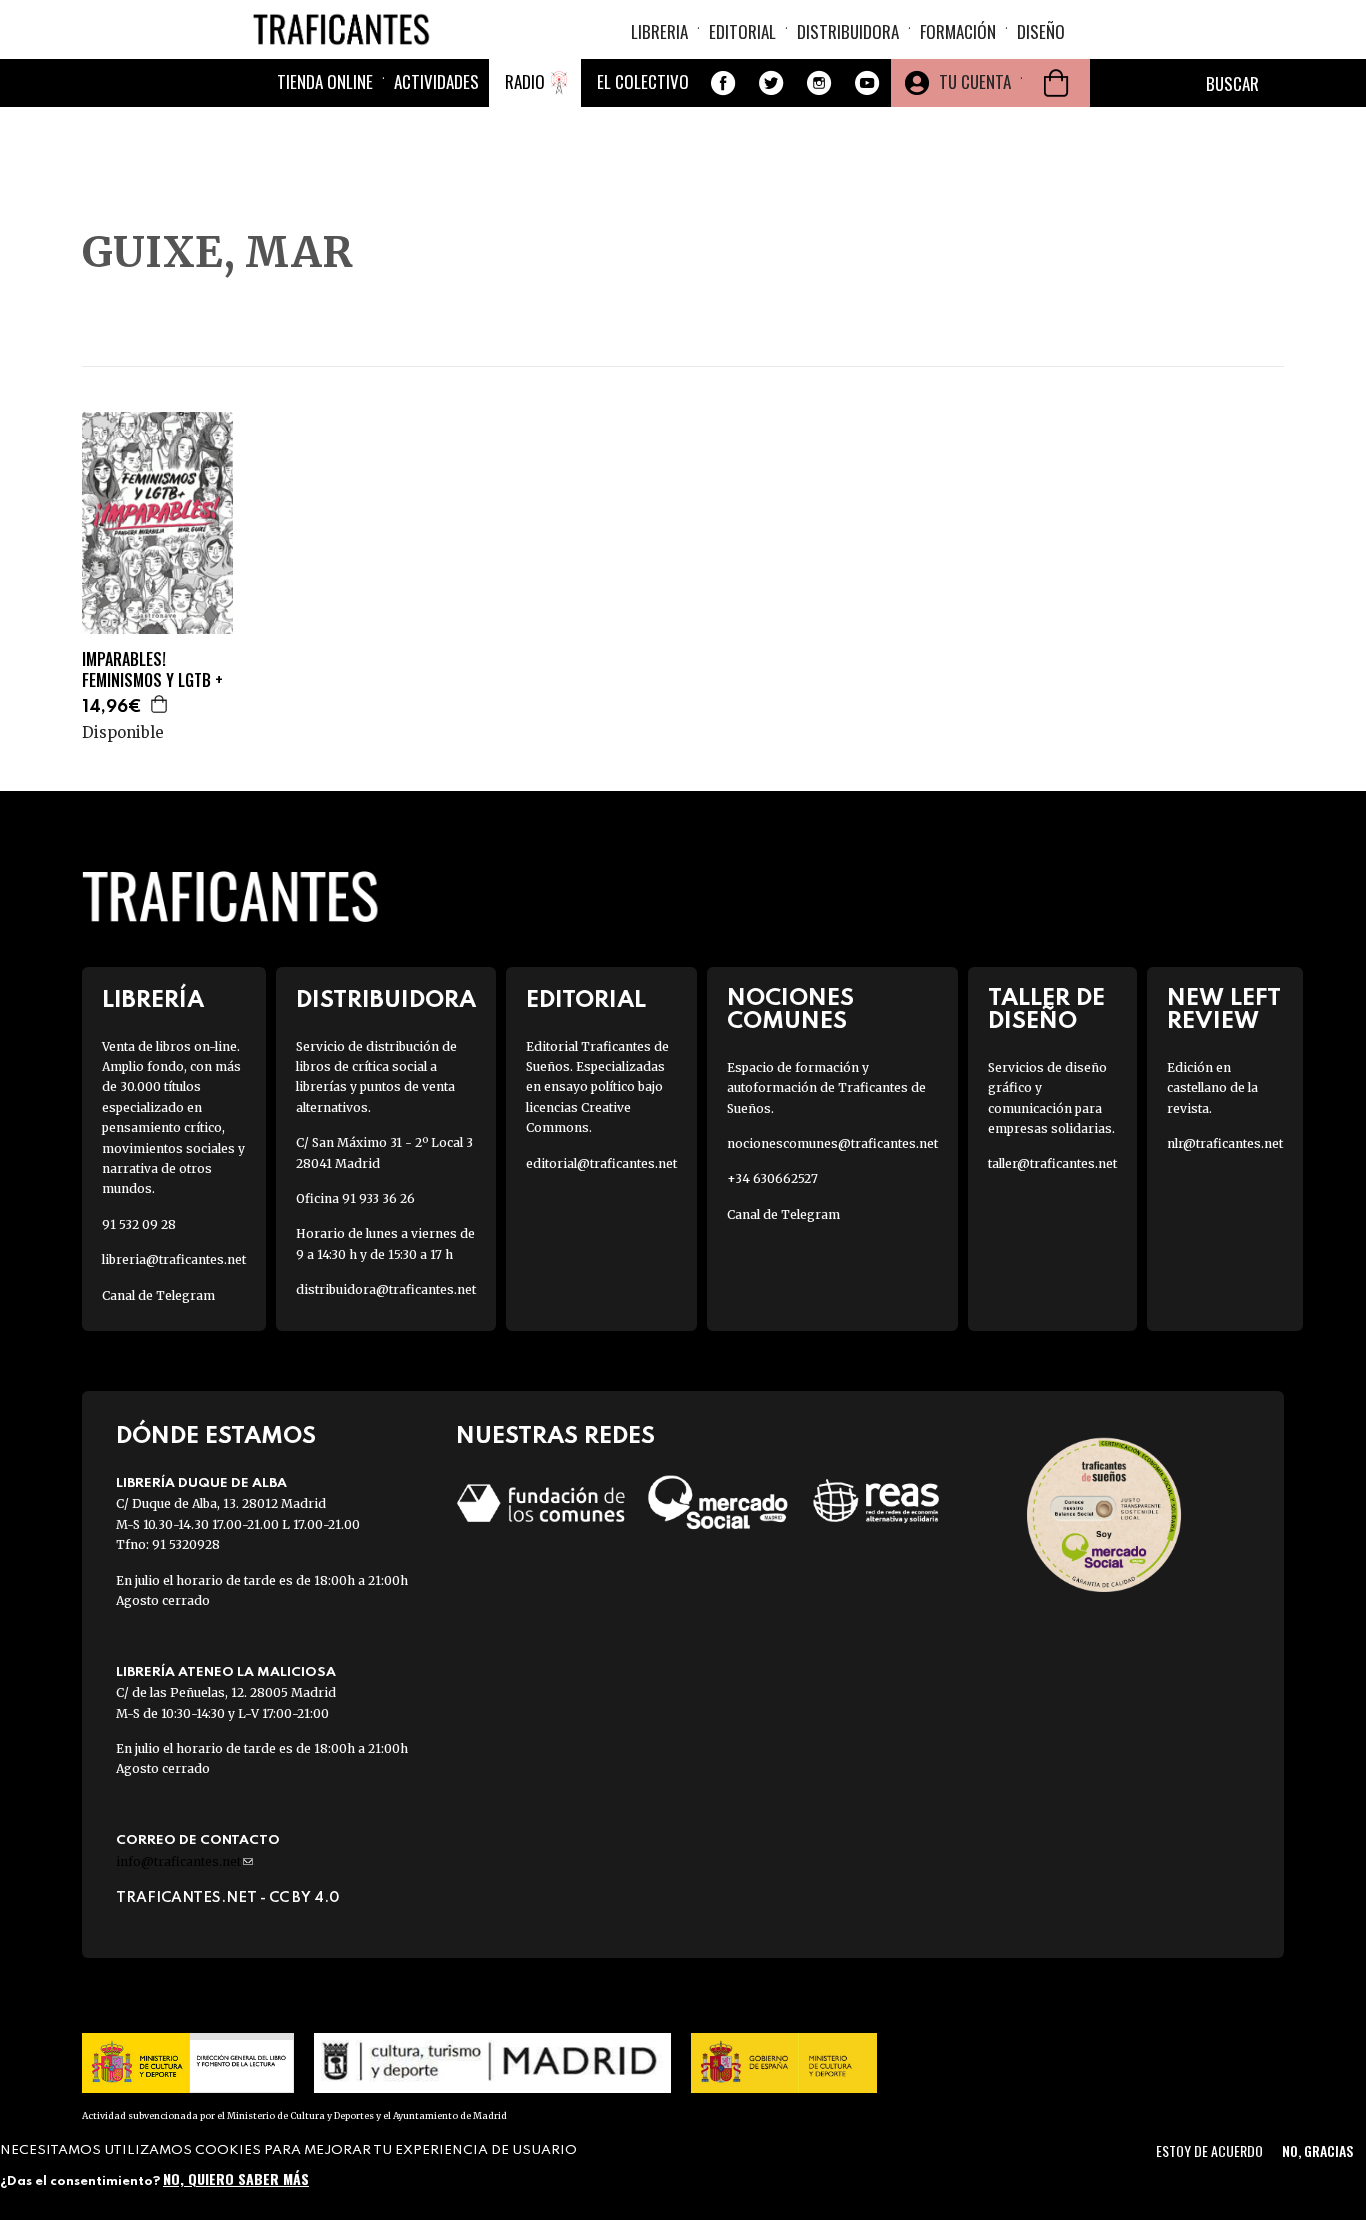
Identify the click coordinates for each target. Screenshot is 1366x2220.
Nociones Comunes (790, 1010)
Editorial (742, 31)
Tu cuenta (975, 81)
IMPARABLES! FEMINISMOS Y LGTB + (152, 670)
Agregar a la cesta (160, 704)
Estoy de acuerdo (1209, 2150)
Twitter (771, 83)
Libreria (659, 31)
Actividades (436, 81)
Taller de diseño (1046, 1010)
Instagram (819, 83)
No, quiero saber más (236, 2177)
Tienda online (325, 81)
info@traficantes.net (184, 1861)
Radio (525, 81)
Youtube (867, 83)
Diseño (1041, 31)
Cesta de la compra (1056, 83)
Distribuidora (848, 31)
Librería (153, 1000)
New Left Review (1224, 1010)
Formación (958, 31)
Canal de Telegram (158, 1295)
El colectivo (643, 81)
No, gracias (1317, 2150)
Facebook (723, 83)
